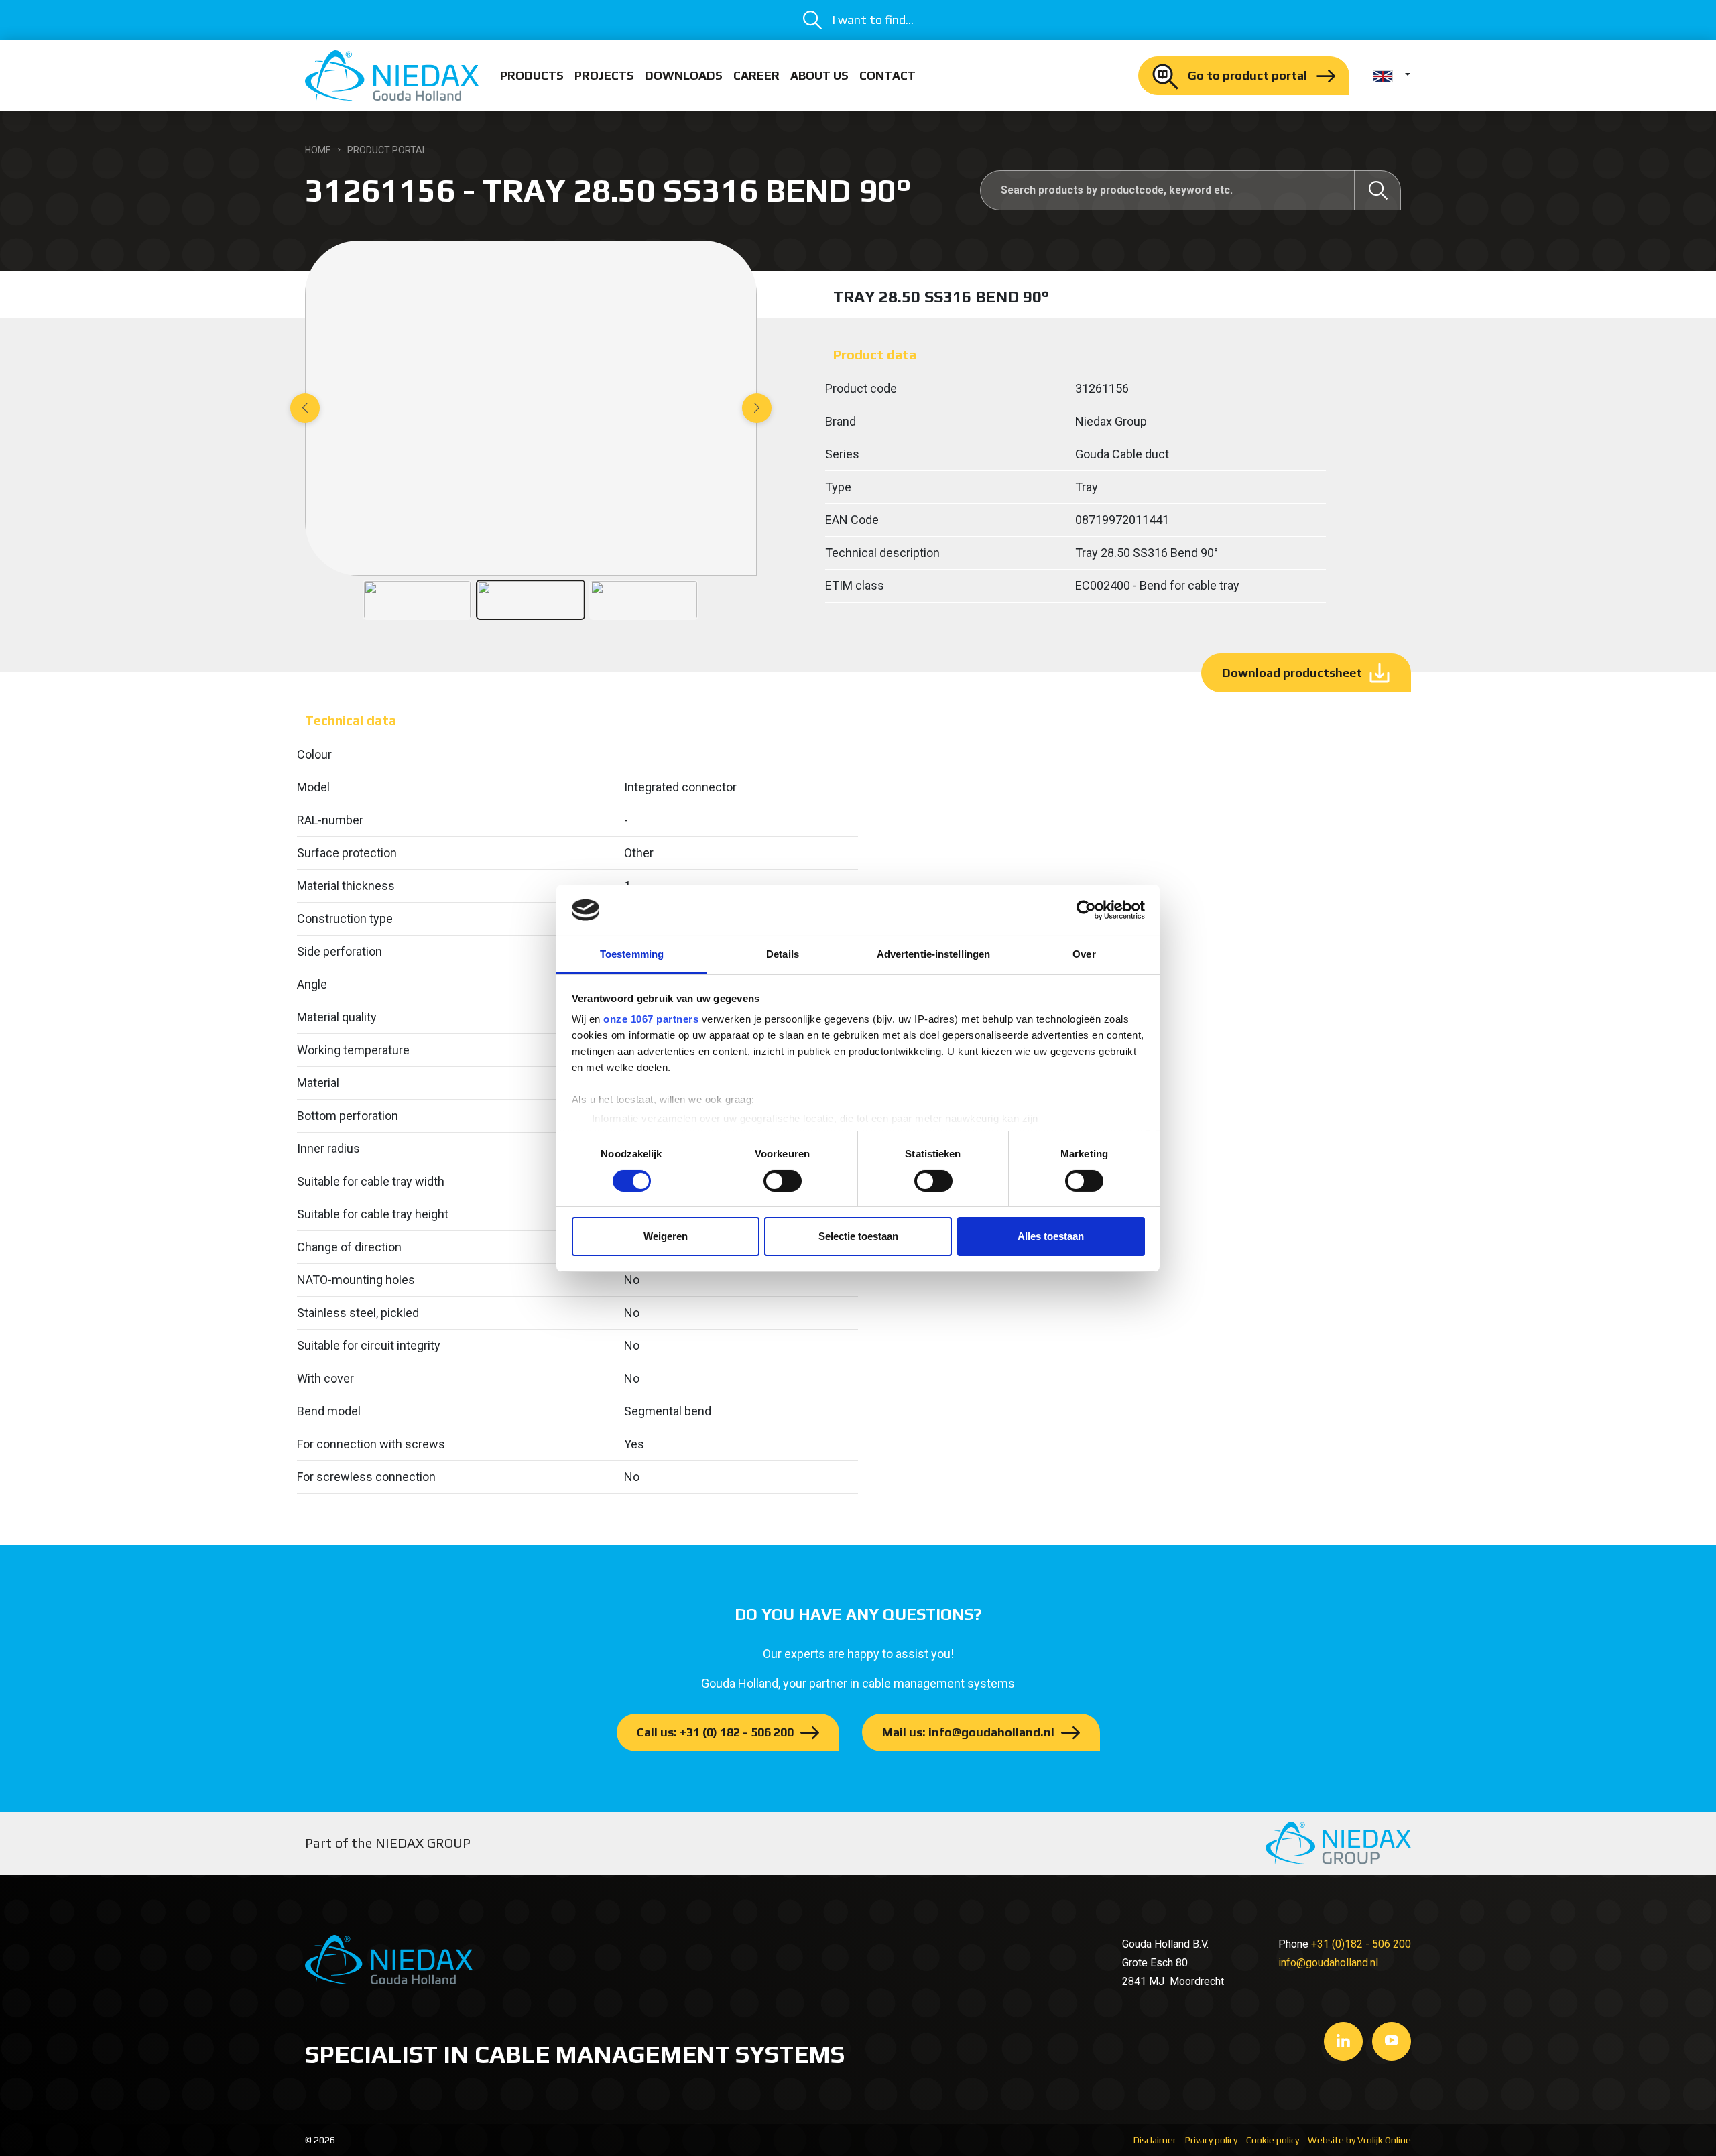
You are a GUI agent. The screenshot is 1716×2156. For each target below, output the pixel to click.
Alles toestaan (1051, 1236)
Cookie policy (1273, 2140)
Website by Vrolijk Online (1359, 2140)
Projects (604, 75)
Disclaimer (1155, 2140)
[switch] (783, 1181)
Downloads (684, 75)
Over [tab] (1084, 954)
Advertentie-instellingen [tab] (933, 954)
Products (532, 75)
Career (756, 75)
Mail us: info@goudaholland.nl (968, 1732)
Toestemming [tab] (632, 954)
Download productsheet (1292, 673)
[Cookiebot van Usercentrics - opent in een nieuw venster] (1086, 910)
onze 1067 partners (651, 1019)
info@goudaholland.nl (1328, 1963)
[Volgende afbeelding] (757, 408)
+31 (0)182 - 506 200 (1361, 1944)
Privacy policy (1211, 2140)
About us (819, 75)
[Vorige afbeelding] (305, 408)
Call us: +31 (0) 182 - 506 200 (715, 1732)
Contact (887, 75)
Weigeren (666, 1236)
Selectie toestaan (858, 1236)
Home (318, 150)
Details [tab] (783, 954)
